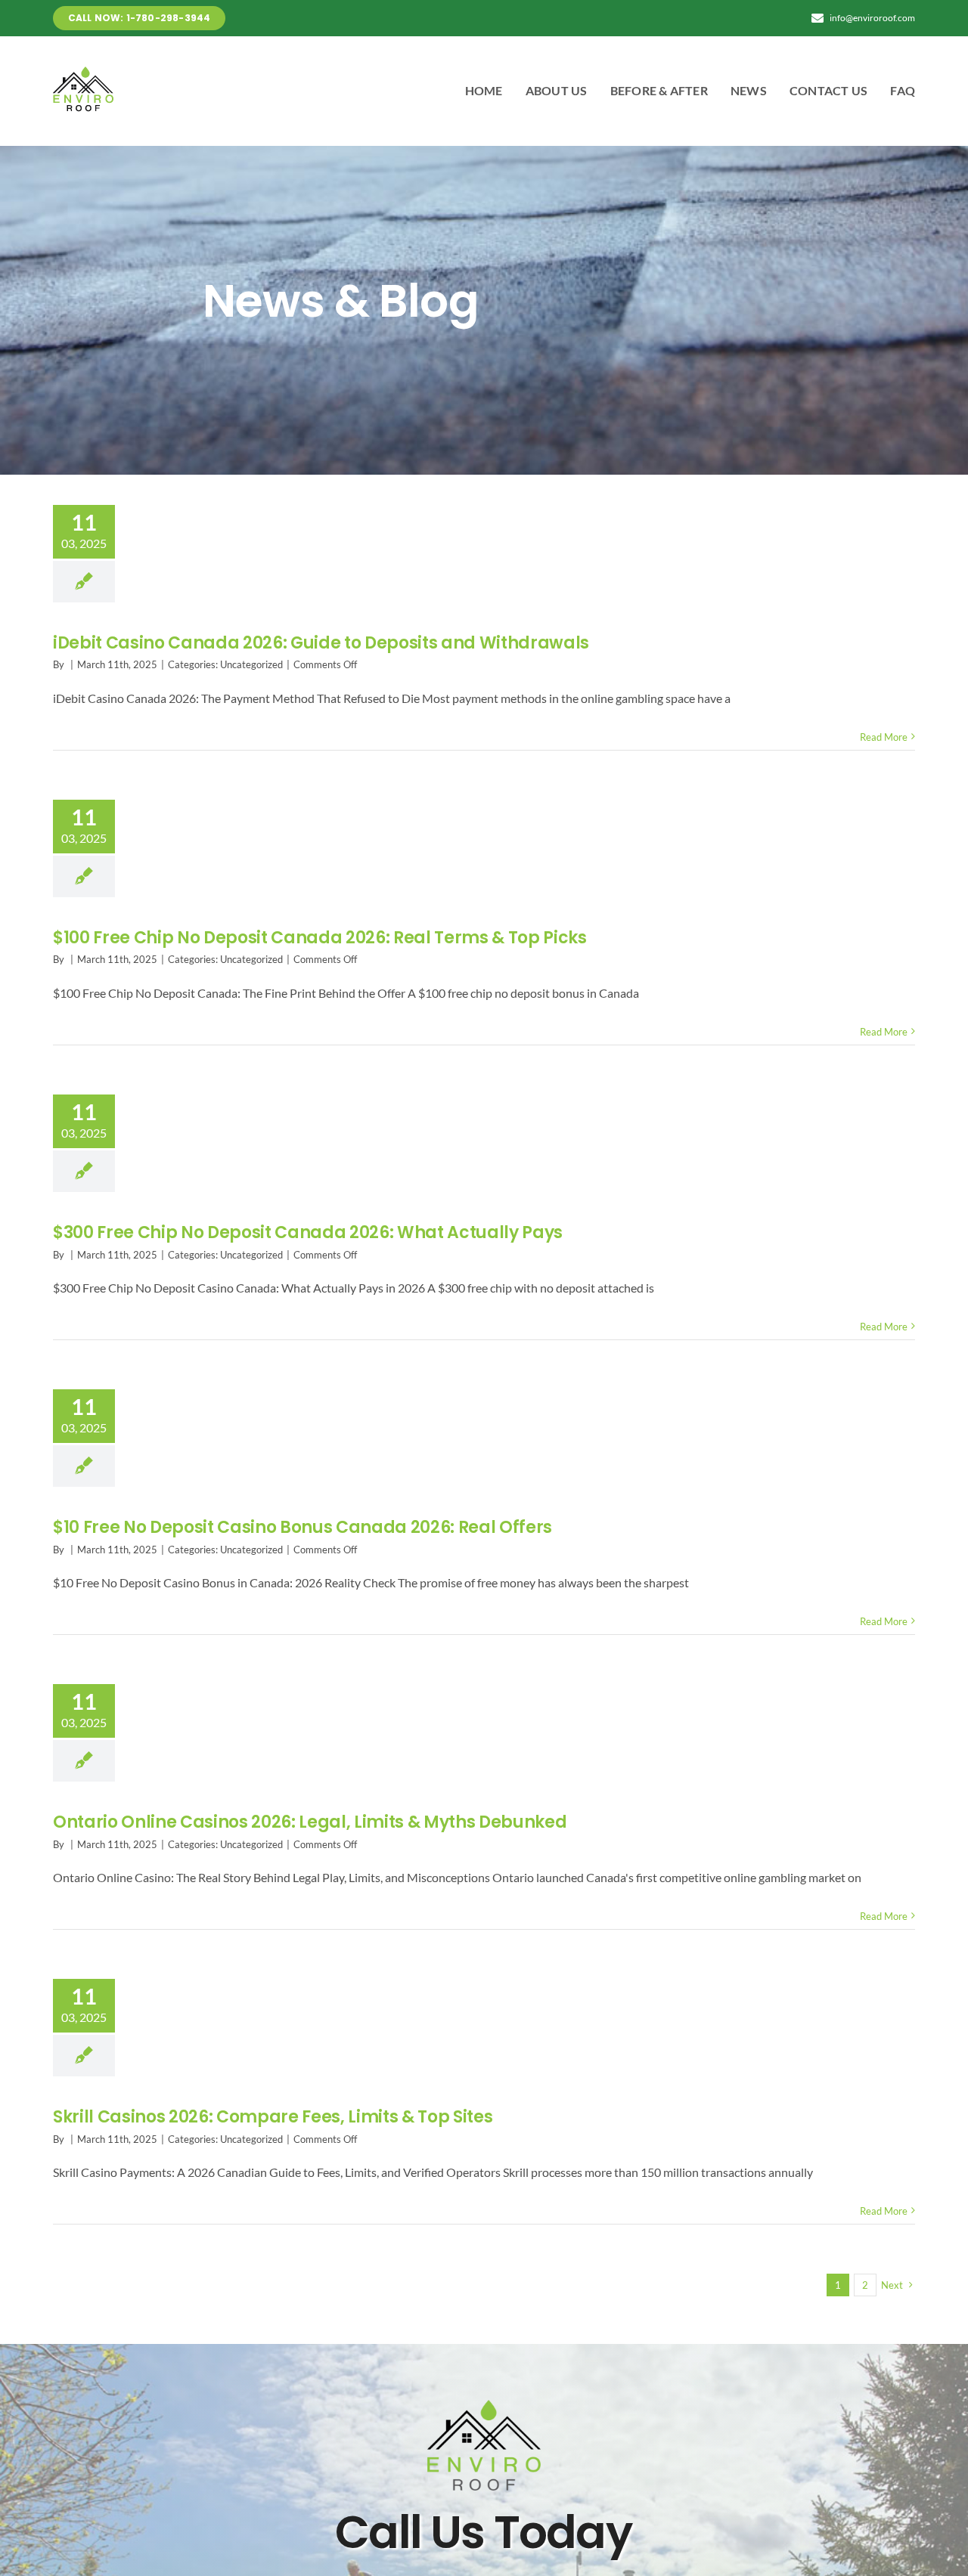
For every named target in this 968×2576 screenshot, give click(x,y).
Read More (884, 737)
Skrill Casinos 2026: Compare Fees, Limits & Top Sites (273, 2117)
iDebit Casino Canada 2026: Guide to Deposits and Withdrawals (321, 643)
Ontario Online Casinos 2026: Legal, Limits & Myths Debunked (310, 1822)
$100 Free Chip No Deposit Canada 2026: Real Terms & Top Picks (320, 938)
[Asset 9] (83, 72)
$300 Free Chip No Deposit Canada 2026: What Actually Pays (308, 1232)
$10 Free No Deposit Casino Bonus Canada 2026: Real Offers (302, 1527)
